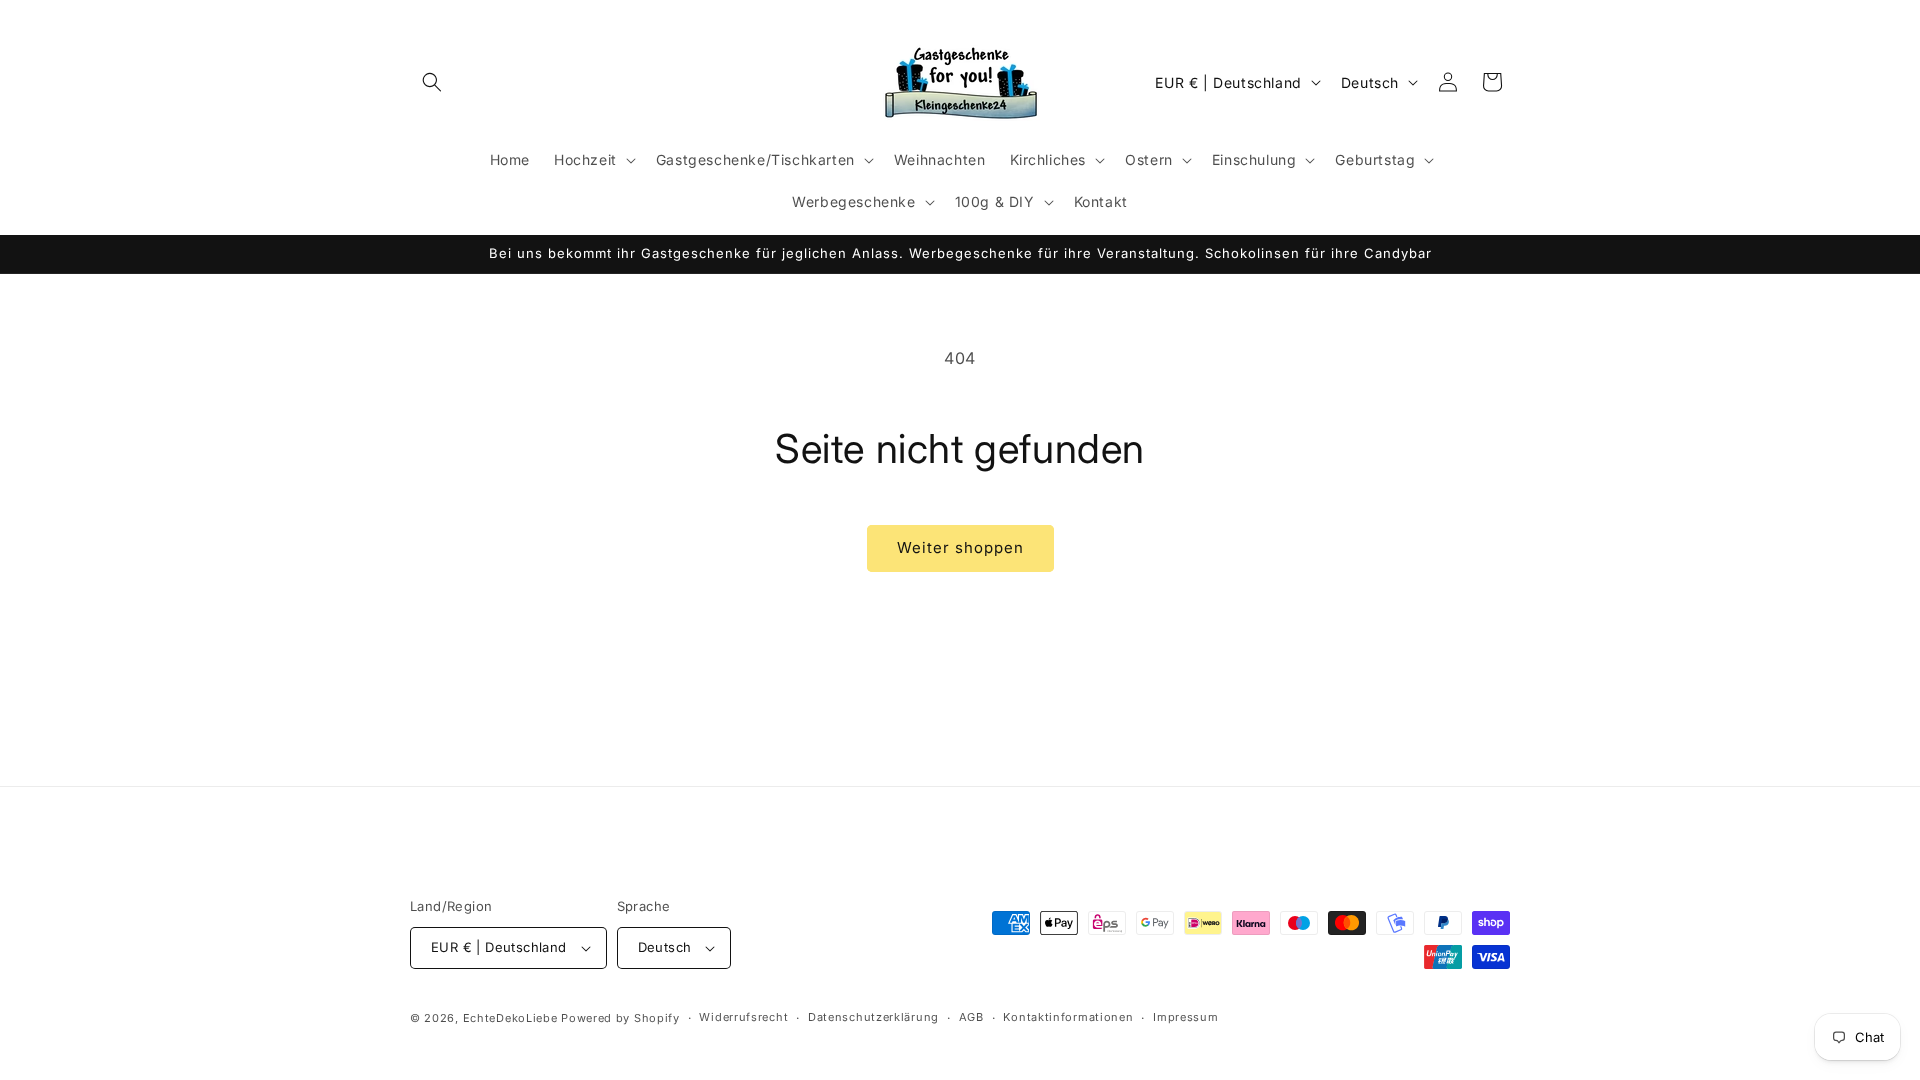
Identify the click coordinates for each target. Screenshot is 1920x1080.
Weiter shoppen (960, 547)
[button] (432, 82)
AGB (971, 1017)
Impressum (1185, 1017)
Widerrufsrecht (743, 1017)
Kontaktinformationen (1068, 1017)
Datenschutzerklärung (873, 1017)
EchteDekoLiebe (510, 1018)
